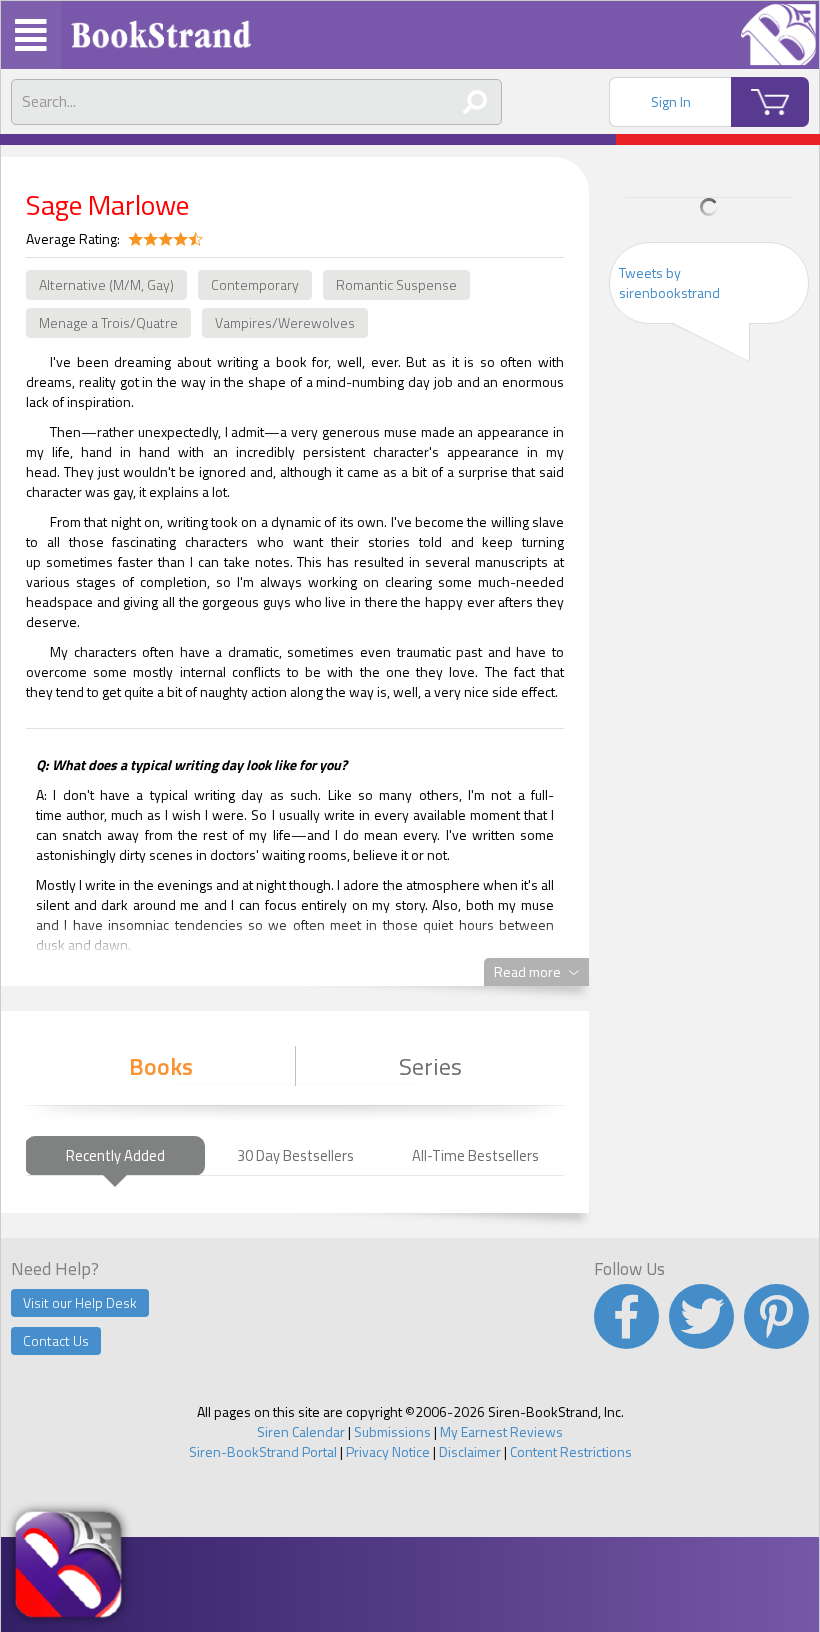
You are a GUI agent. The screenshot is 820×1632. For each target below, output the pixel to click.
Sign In (671, 101)
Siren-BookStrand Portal (263, 1451)
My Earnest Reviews (501, 1431)
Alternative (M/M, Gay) (106, 284)
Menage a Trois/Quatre (108, 322)
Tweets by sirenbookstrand (669, 282)
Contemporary (255, 284)
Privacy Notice (388, 1451)
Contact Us (56, 1340)
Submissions (392, 1431)
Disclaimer (470, 1451)
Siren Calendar (301, 1431)
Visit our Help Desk (80, 1302)
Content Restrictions (571, 1451)
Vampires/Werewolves (285, 322)
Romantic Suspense (396, 284)
